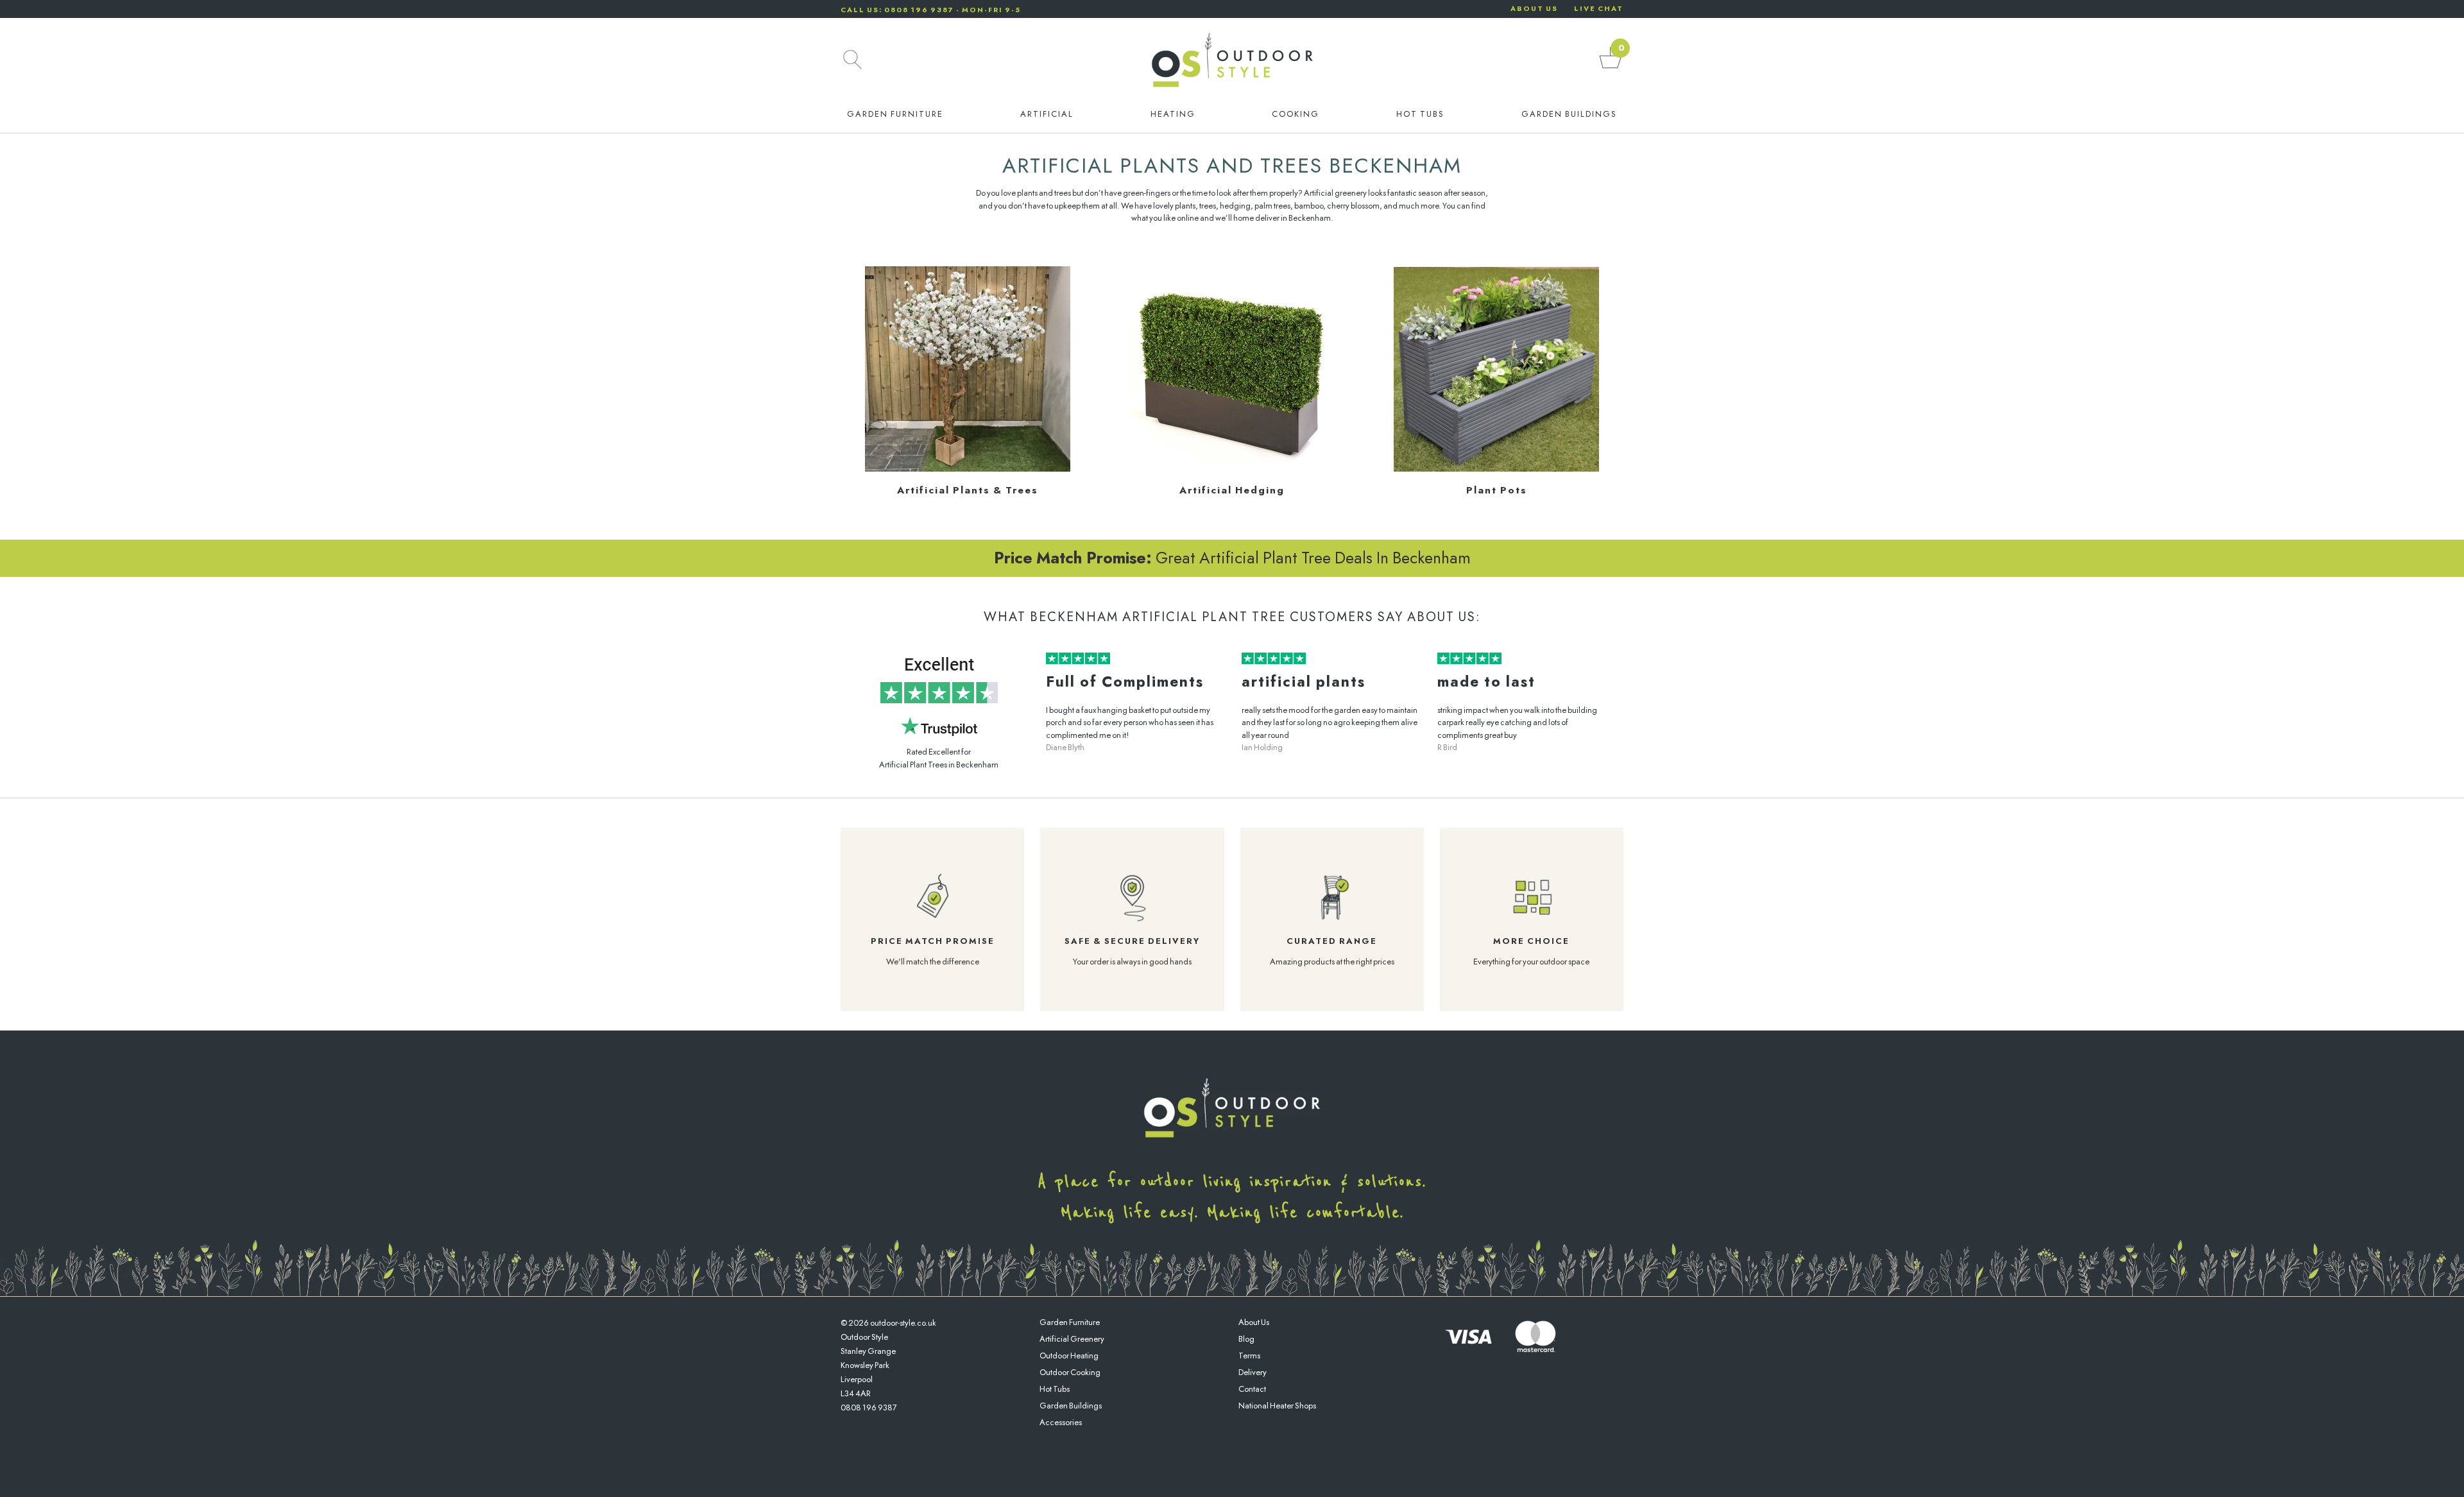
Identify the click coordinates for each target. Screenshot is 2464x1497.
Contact (1252, 1389)
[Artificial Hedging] (1232, 469)
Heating (1173, 114)
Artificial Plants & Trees (968, 490)
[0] (1611, 68)
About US (1534, 8)
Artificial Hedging (1232, 490)
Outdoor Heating (1069, 1356)
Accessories (1061, 1422)
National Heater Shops (1277, 1406)
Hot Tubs (1420, 114)
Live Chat (1599, 8)
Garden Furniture (895, 114)
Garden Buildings (1569, 114)
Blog (1246, 1339)
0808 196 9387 (869, 1407)
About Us (1254, 1322)
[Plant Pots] (1496, 469)
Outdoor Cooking (1070, 1372)
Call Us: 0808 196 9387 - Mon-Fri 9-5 (931, 10)
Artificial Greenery (1072, 1339)
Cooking (1296, 114)
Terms (1249, 1356)
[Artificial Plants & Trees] (968, 469)
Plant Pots (1497, 490)
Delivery (1253, 1372)
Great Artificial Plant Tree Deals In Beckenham (1232, 558)
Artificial (1047, 114)
